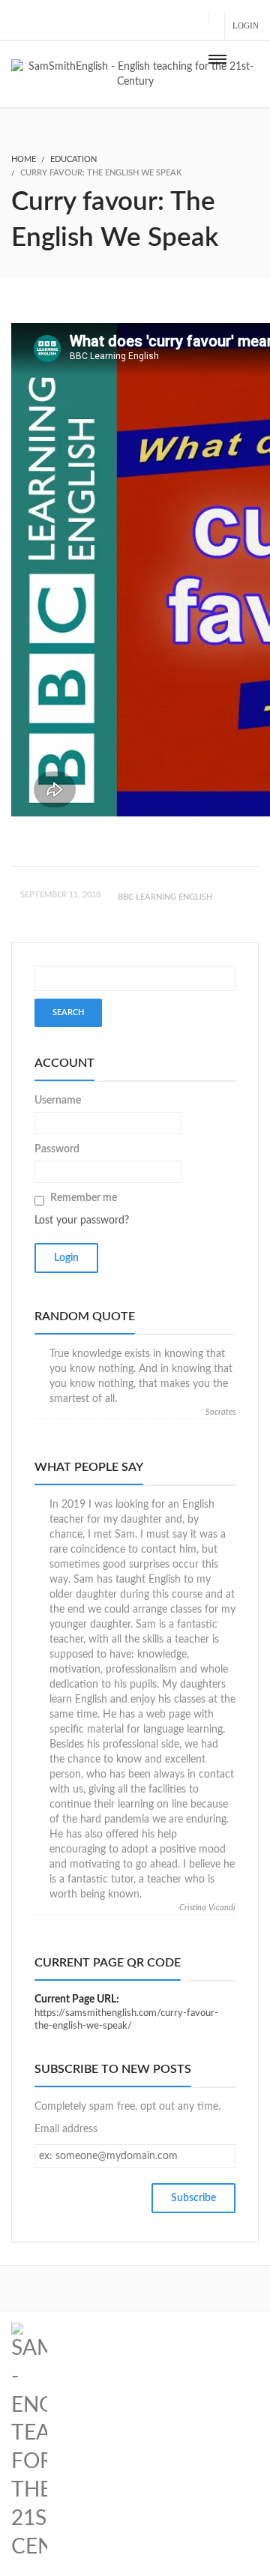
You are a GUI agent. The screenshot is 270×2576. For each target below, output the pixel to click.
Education (73, 159)
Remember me (84, 1198)
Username (58, 1101)
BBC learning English (165, 897)
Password (57, 1149)
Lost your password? (82, 1221)
